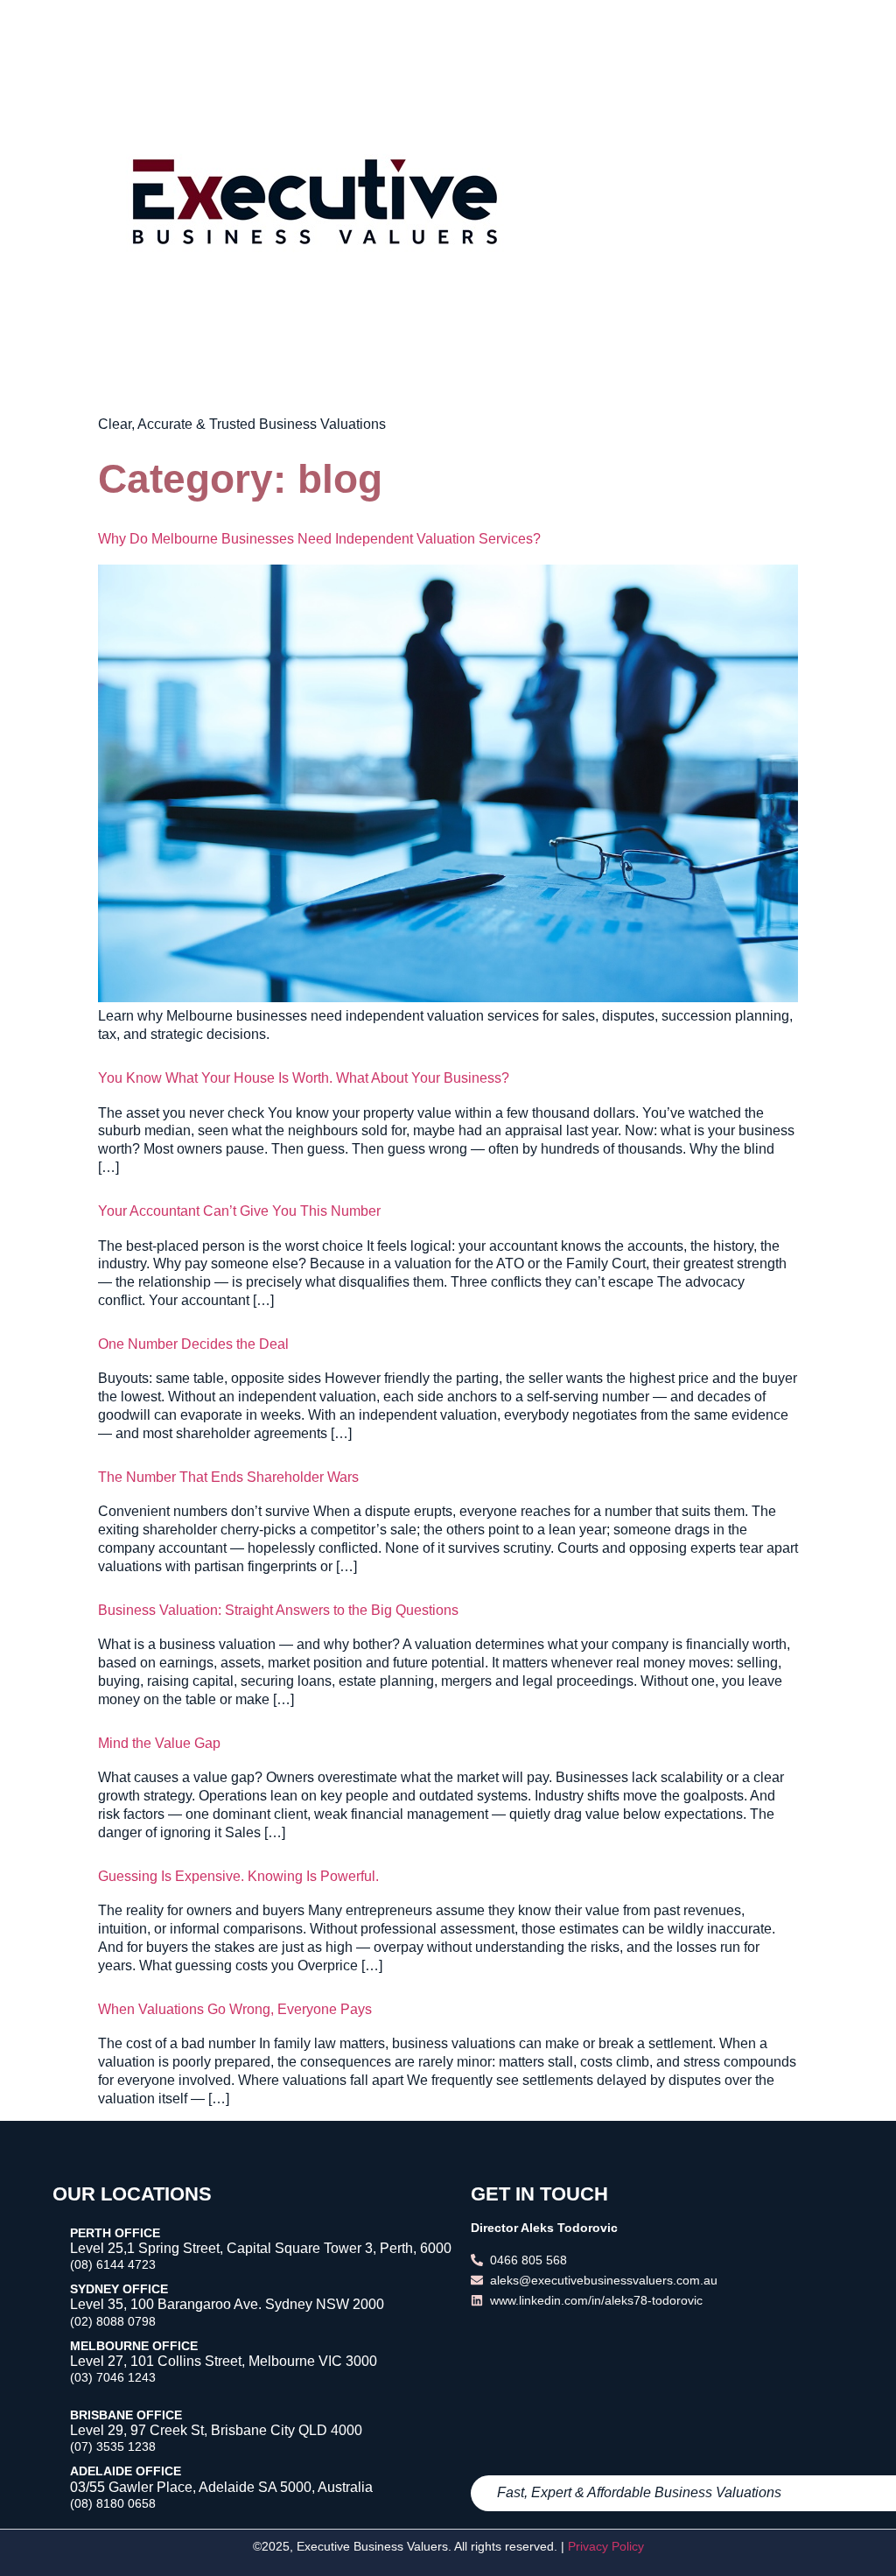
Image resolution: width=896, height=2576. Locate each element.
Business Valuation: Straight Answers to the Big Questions (278, 1610)
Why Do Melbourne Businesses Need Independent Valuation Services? (319, 539)
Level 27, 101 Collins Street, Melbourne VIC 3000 (224, 2361)
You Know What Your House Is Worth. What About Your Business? (304, 1078)
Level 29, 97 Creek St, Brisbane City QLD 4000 (216, 2430)
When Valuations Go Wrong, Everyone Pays (235, 2009)
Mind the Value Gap (159, 1743)
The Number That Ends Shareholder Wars (228, 1477)
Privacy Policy (606, 2546)
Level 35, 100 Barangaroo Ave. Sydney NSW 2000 (227, 2304)
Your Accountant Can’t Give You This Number (239, 1211)
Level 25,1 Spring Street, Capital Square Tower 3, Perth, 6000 (261, 2248)
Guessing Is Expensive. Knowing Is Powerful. (238, 1876)
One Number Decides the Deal (193, 1344)
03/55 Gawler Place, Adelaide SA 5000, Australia (221, 2487)
